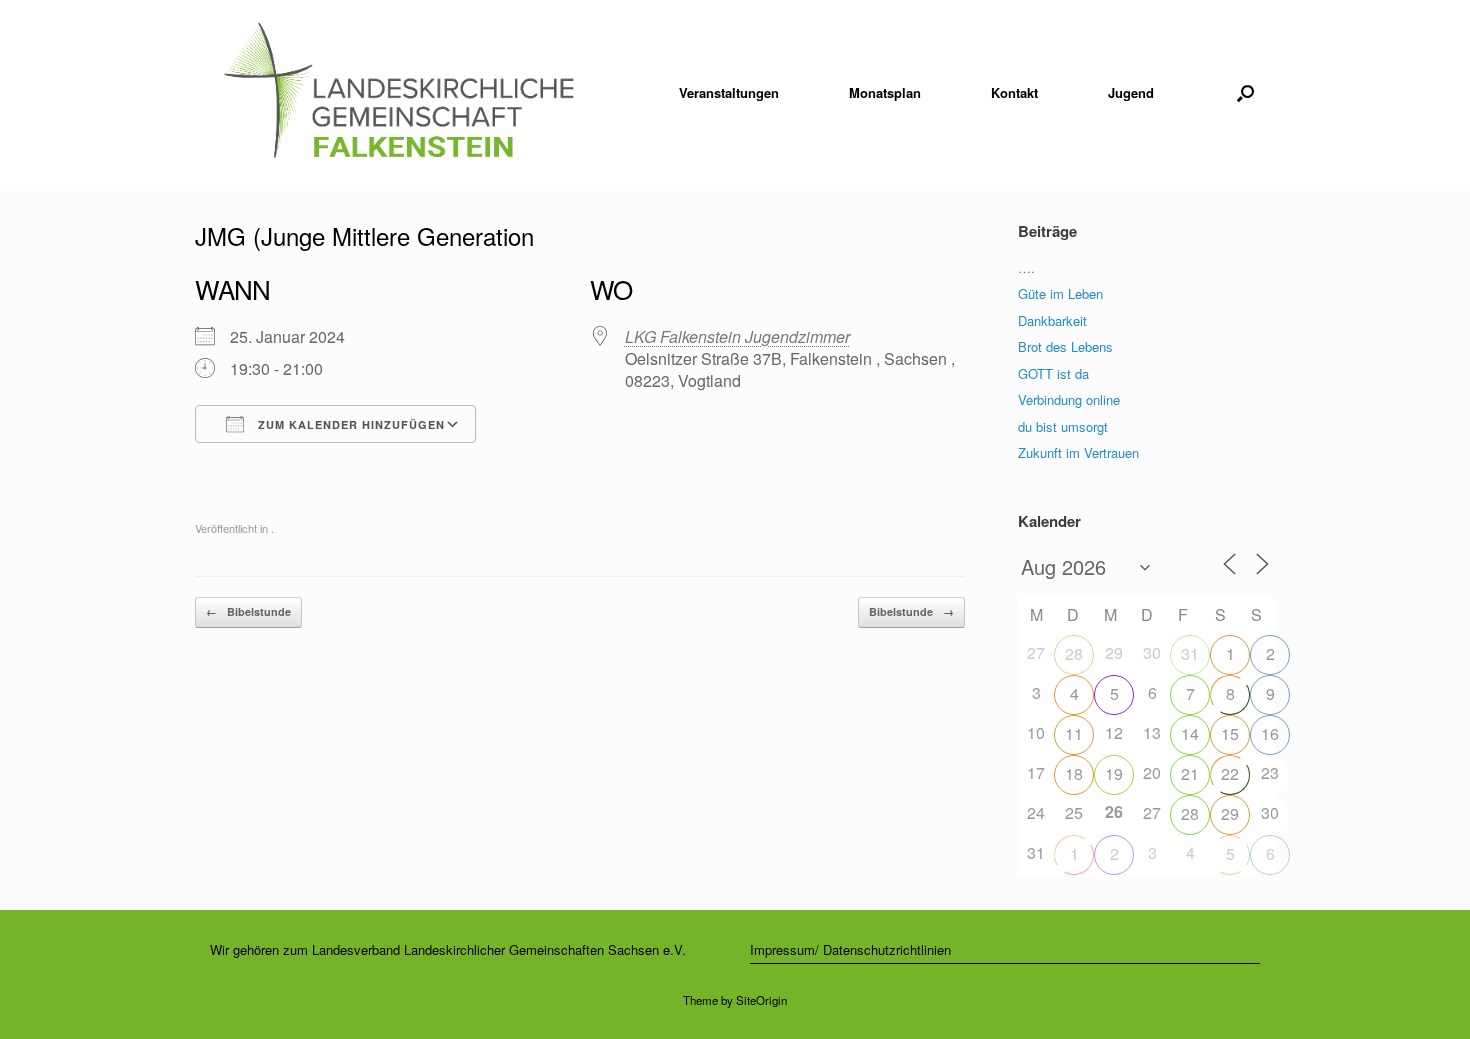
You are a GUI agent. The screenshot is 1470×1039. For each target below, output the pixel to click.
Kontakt (1014, 92)
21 (1190, 773)
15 (1230, 733)
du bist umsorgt (1063, 426)
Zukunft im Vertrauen (1078, 452)
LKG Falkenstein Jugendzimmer (737, 336)
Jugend (1131, 92)
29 (1230, 813)
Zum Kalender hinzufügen (349, 424)
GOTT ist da (1053, 373)
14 (1190, 733)
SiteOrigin (761, 1000)
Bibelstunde (248, 611)
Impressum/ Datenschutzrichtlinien (850, 949)
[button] (1245, 92)
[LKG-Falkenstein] (398, 92)
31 (1190, 653)
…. (1026, 267)
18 (1074, 773)
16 (1270, 733)
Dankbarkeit (1052, 320)
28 (1074, 653)
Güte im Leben (1060, 293)
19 (1114, 773)
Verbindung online (1069, 399)
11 (1074, 733)
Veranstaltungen (729, 92)
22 (1230, 773)
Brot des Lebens (1065, 346)
